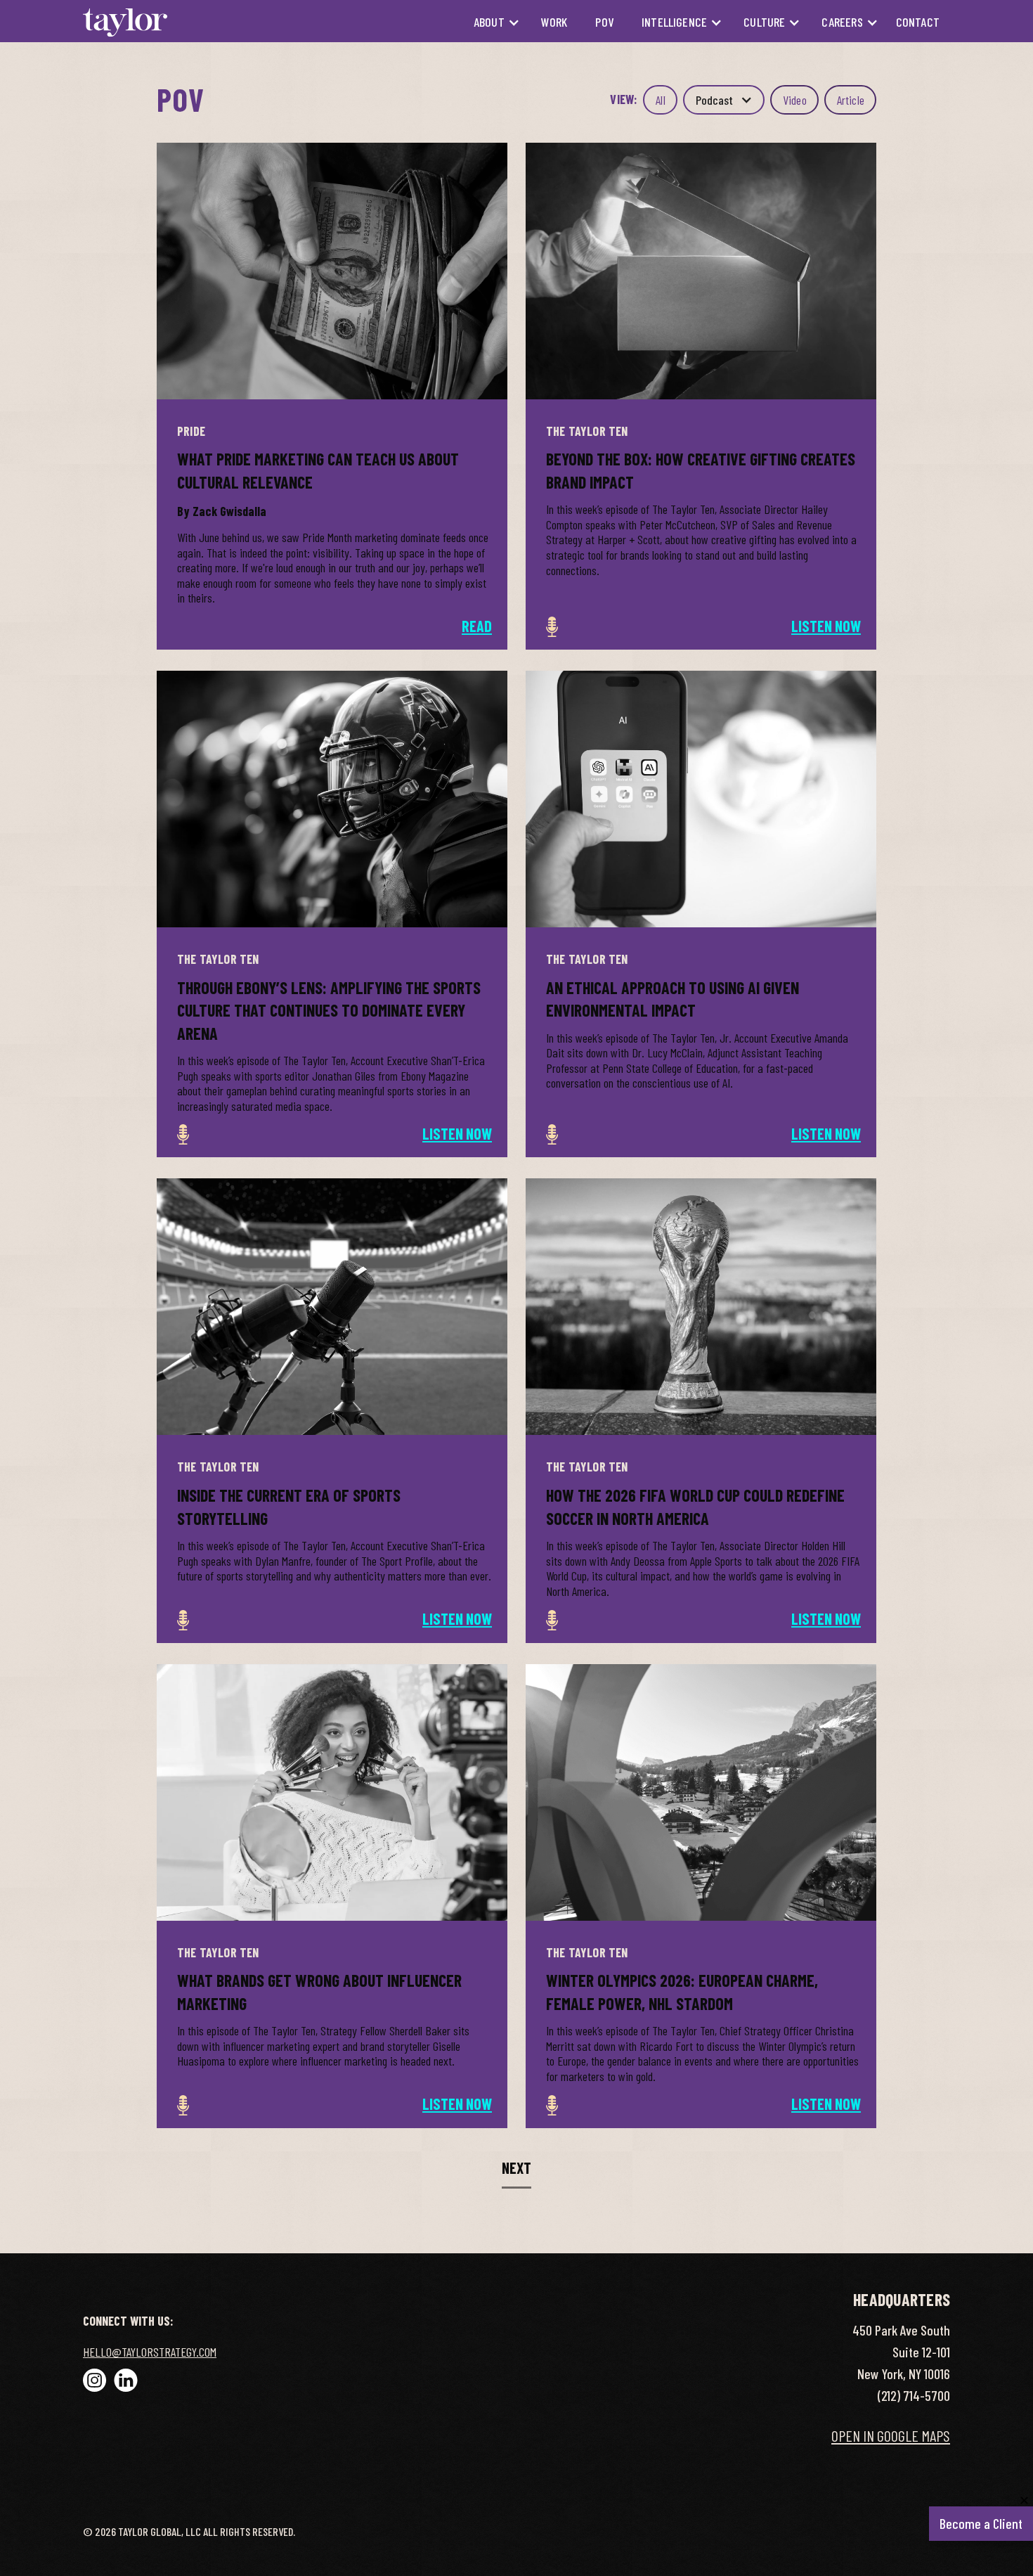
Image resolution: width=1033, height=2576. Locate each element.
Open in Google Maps (891, 2435)
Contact (918, 22)
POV (604, 22)
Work (554, 22)
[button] (490, 22)
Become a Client (985, 2519)
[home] (125, 22)
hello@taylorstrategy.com (150, 2352)
